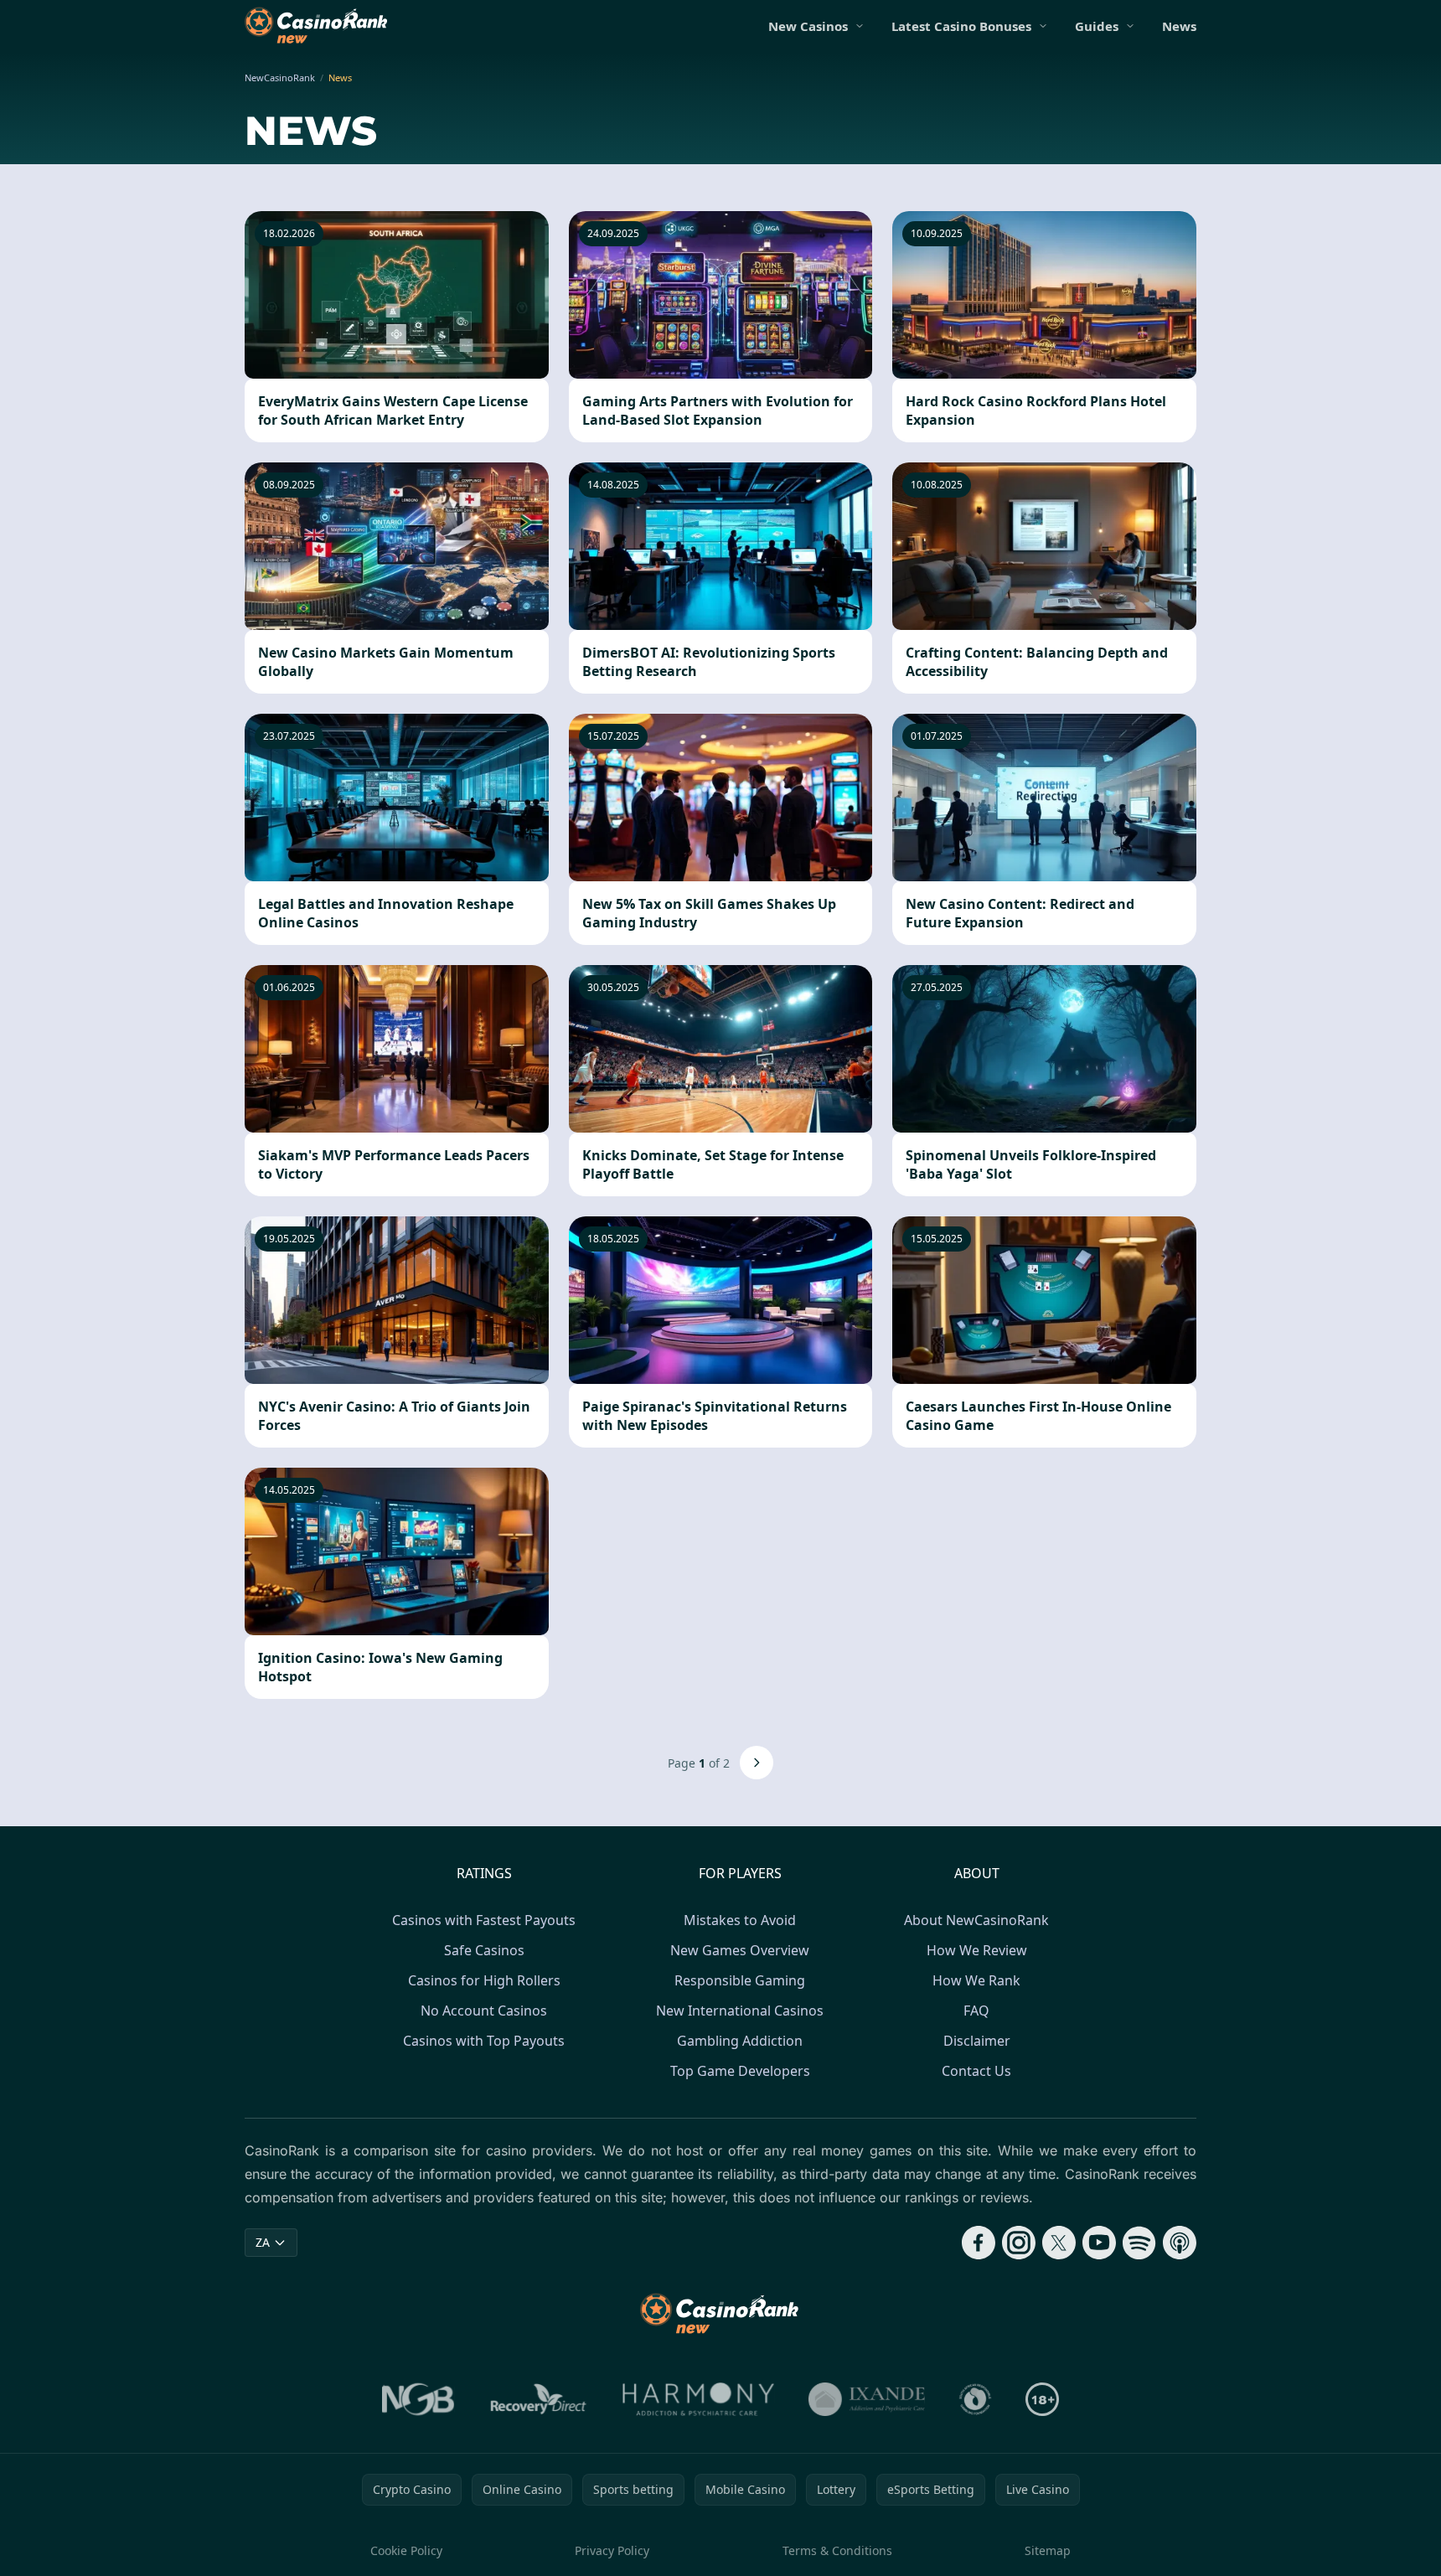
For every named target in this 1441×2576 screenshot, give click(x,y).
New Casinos (808, 26)
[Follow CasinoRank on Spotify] (1139, 2243)
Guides (1097, 26)
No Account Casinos (484, 2011)
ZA (263, 2242)
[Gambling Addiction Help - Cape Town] (867, 2399)
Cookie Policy (406, 2550)
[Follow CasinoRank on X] (1059, 2243)
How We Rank (976, 1980)
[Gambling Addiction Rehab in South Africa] (699, 2399)
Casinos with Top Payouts (484, 2041)
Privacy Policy (612, 2550)
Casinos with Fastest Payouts (484, 1920)
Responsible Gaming (740, 1980)
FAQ (976, 2011)
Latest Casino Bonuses (961, 26)
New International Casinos (740, 2011)
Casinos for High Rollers (484, 1980)
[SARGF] (975, 2399)
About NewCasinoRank (976, 1920)
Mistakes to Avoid (740, 1920)
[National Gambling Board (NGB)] (418, 2399)
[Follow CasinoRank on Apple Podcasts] (1180, 2243)
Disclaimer (977, 2041)
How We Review (977, 1950)
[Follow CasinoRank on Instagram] (1019, 2243)
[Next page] (757, 1763)
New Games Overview (740, 1950)
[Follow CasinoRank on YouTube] (1099, 2243)
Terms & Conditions (837, 2550)
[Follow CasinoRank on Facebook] (979, 2243)
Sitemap (1048, 2550)
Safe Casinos (484, 1950)
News (1179, 26)
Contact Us (976, 2071)
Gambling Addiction (740, 2041)
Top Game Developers (740, 2071)
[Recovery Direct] (539, 2399)
